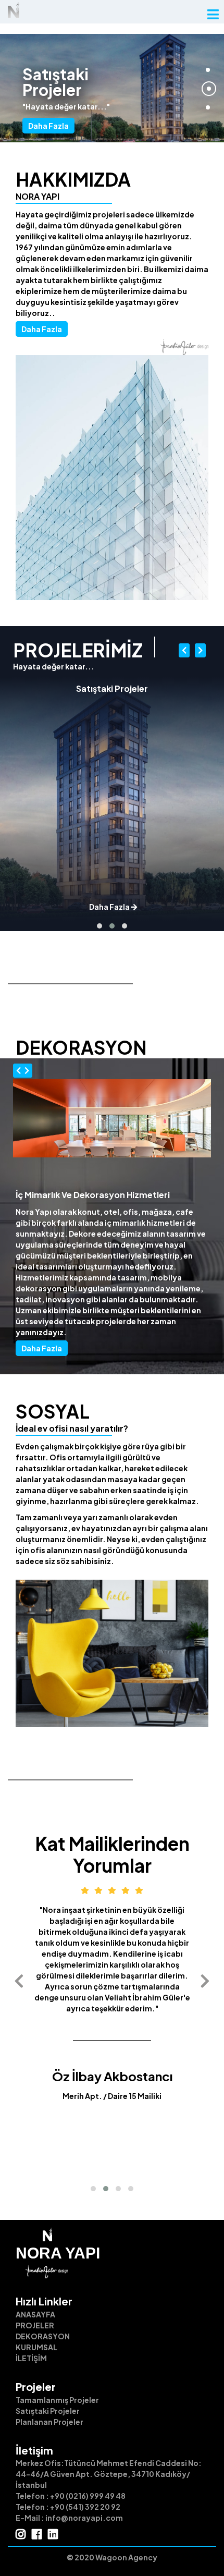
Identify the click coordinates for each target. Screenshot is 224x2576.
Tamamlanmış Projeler (57, 2400)
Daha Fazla (48, 126)
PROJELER (35, 2325)
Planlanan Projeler (49, 2422)
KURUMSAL (36, 2347)
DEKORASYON (43, 2336)
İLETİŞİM (31, 2358)
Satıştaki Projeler (48, 2411)
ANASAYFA (35, 2314)
